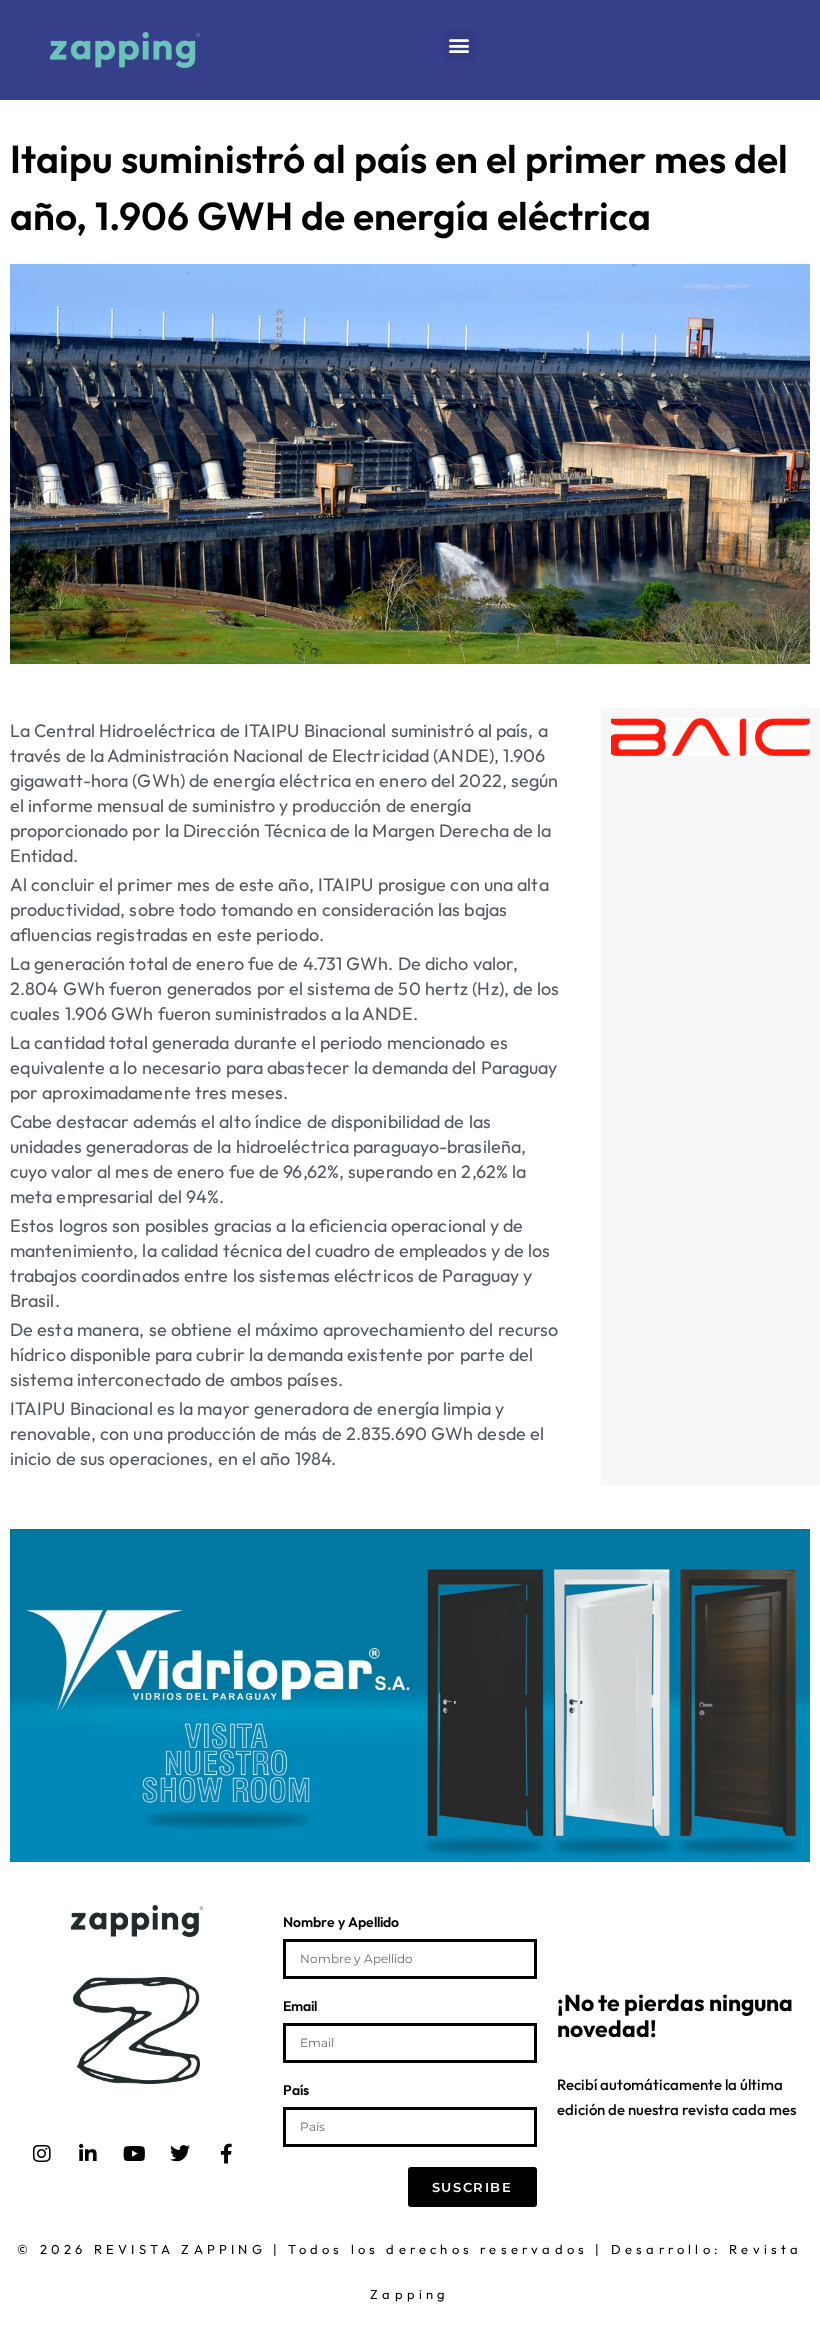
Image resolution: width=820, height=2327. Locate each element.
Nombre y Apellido (341, 1923)
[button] (459, 45)
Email (300, 2007)
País (296, 2091)
